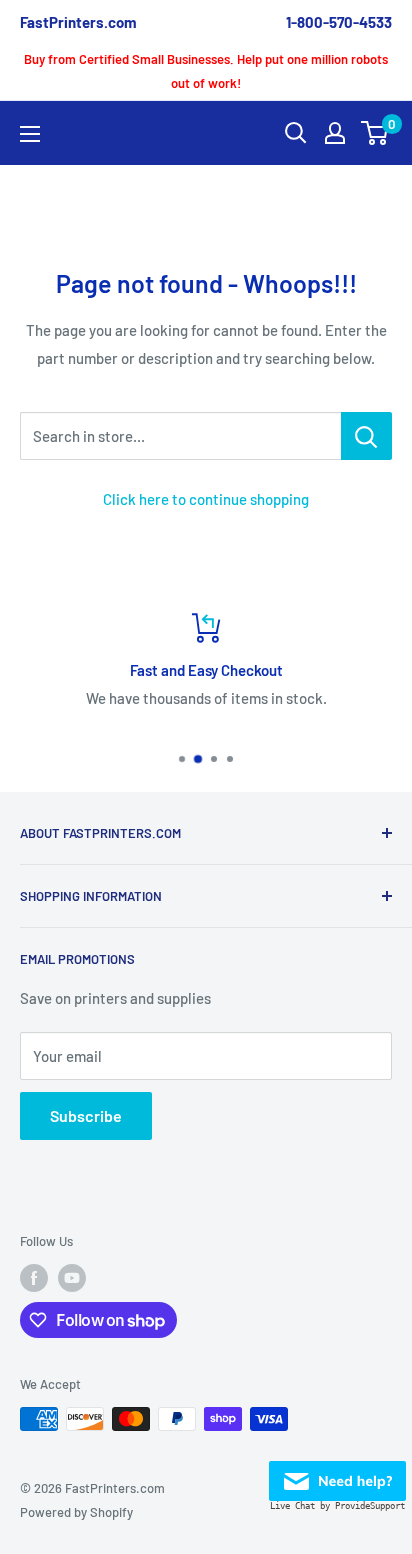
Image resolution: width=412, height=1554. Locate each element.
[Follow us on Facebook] (34, 1278)
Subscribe (86, 1115)
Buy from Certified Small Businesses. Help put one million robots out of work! (206, 71)
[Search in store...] (366, 436)
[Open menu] (30, 134)
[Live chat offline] (337, 1475)
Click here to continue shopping (206, 499)
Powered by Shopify (76, 1512)
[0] (375, 133)
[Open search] (296, 133)
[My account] (335, 133)
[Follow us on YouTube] (72, 1278)
